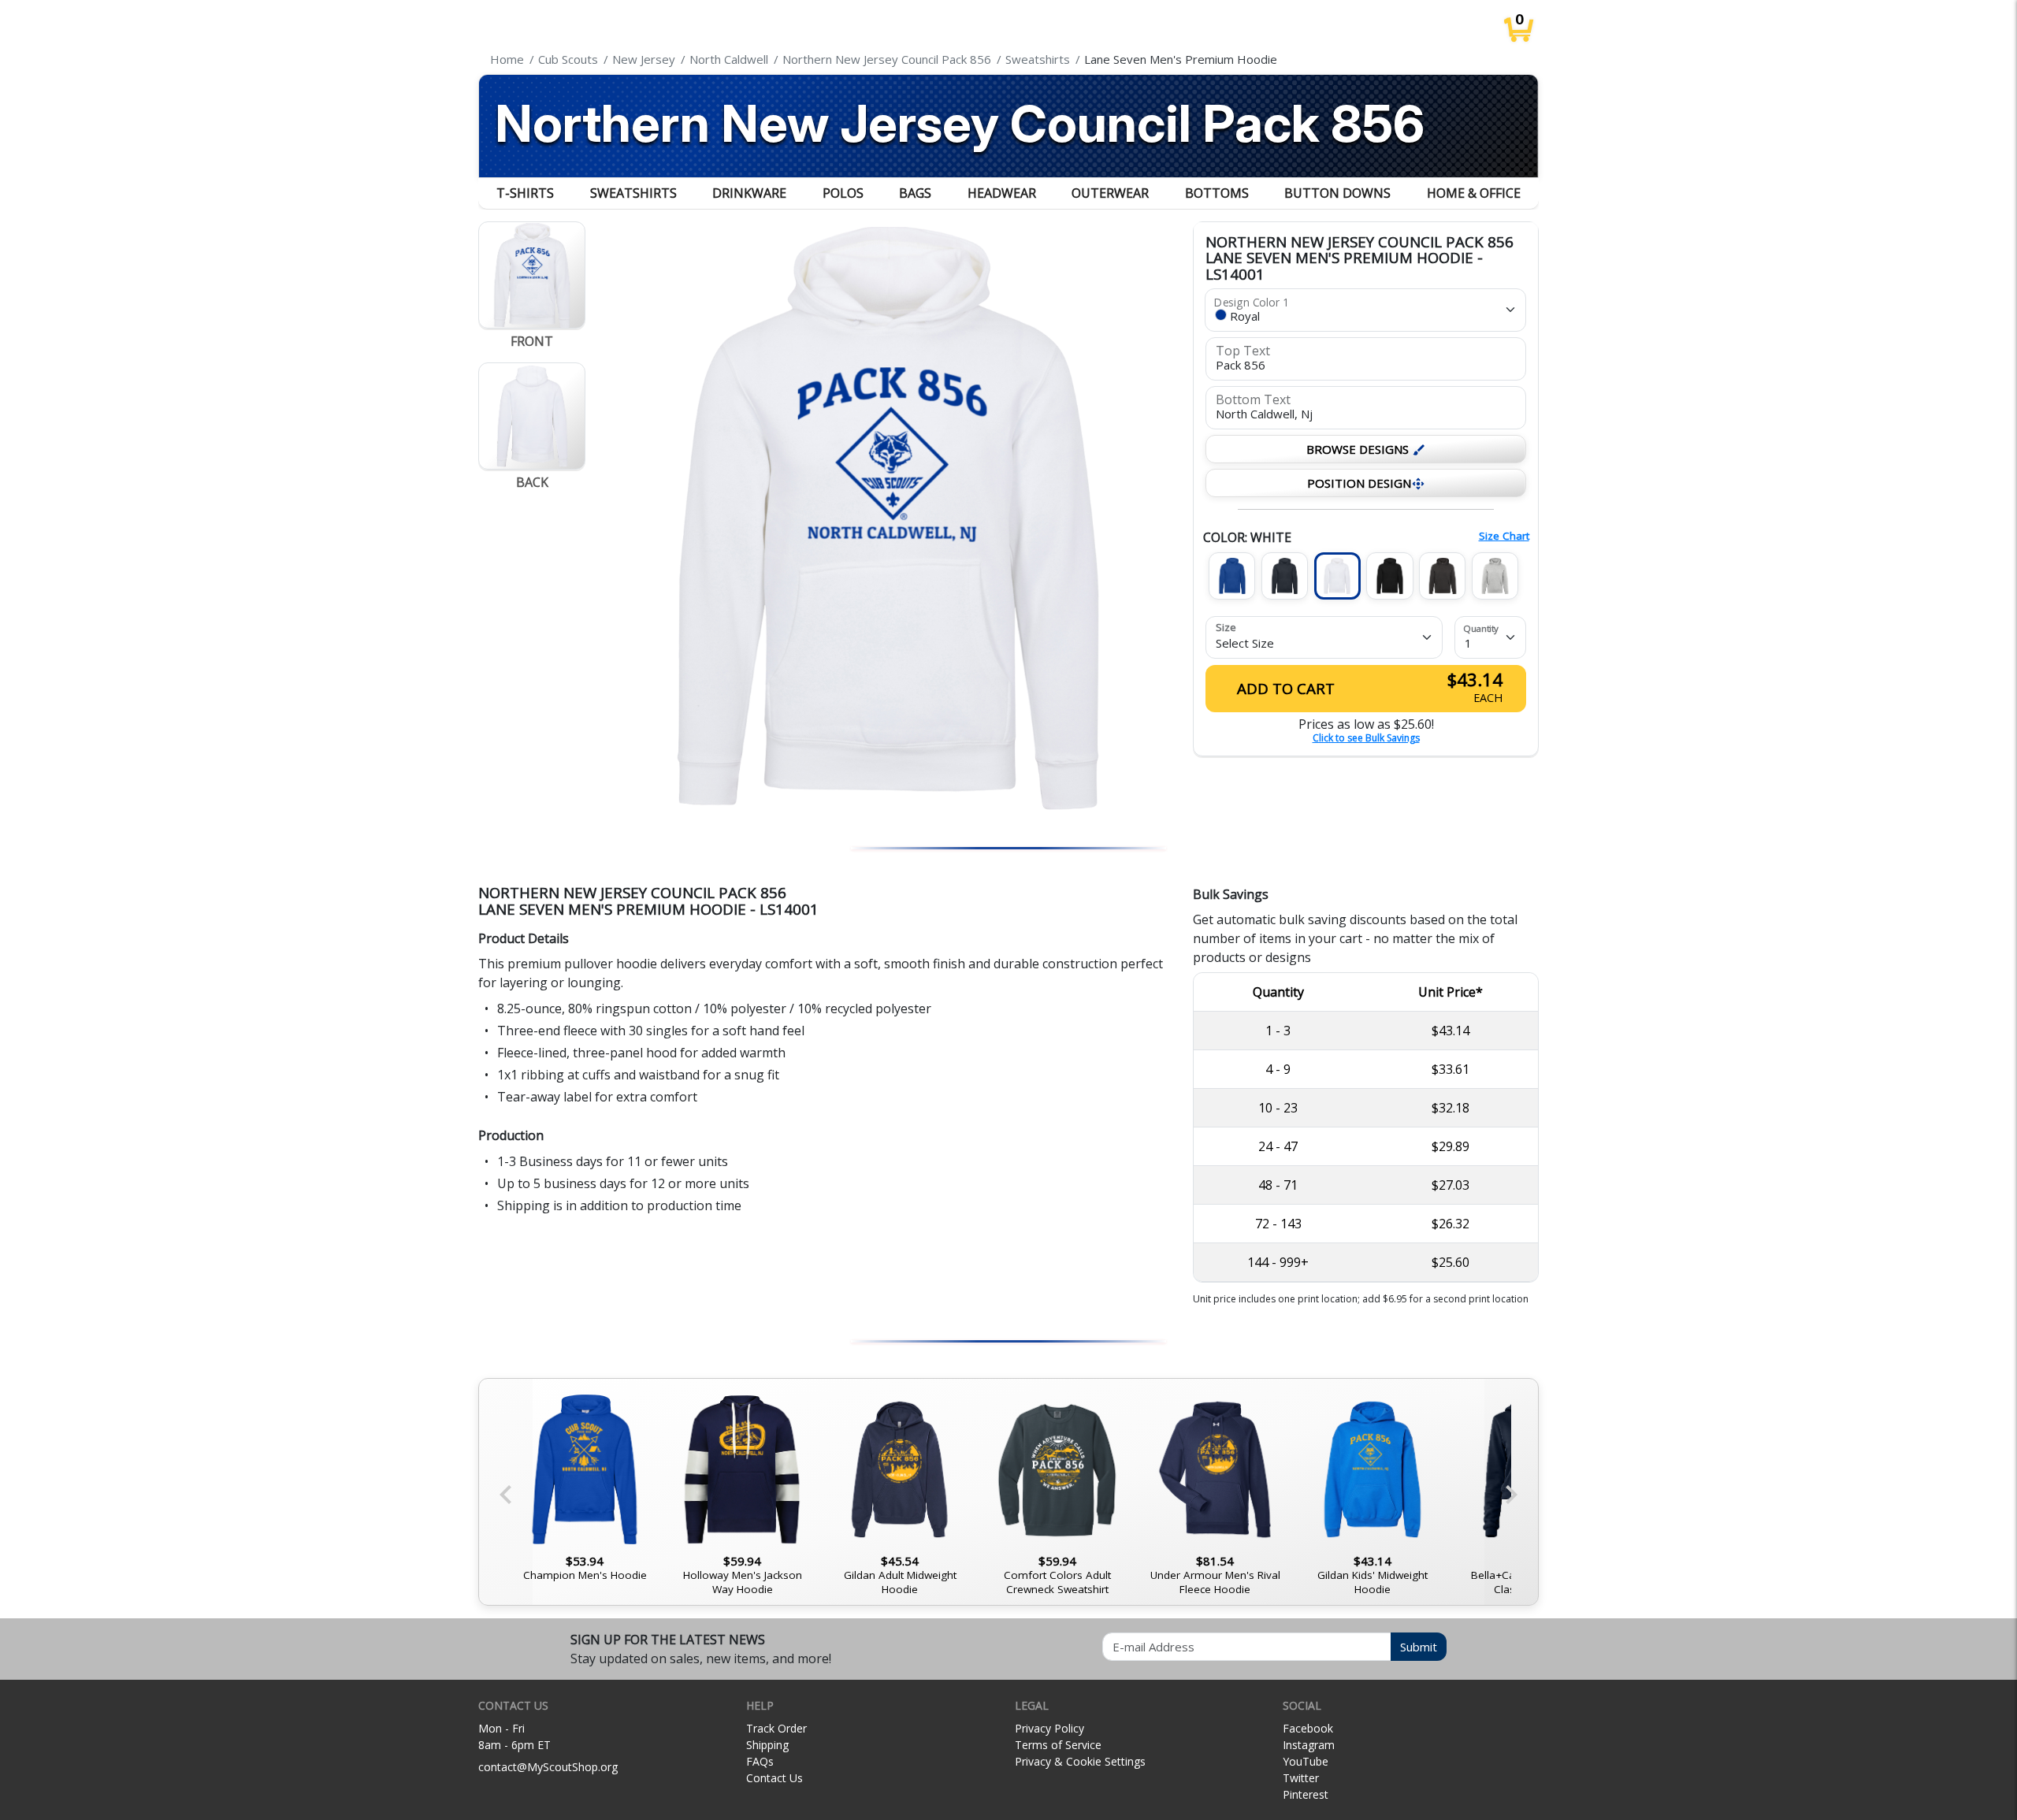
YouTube (1306, 1761)
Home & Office (1474, 193)
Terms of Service (1058, 1745)
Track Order (776, 1728)
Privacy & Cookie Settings (1080, 1761)
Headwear (1002, 193)
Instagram (1309, 1745)
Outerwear (1110, 193)
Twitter (1301, 1778)
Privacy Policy (1049, 1728)
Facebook (1308, 1728)
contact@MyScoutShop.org (548, 1767)
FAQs (760, 1761)
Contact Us (774, 1778)
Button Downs (1337, 193)
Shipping (767, 1745)
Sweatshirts (633, 193)
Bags (915, 193)
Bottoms (1217, 193)
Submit (1419, 1647)
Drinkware (749, 193)
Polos (843, 193)
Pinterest (1306, 1794)
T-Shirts (525, 193)
